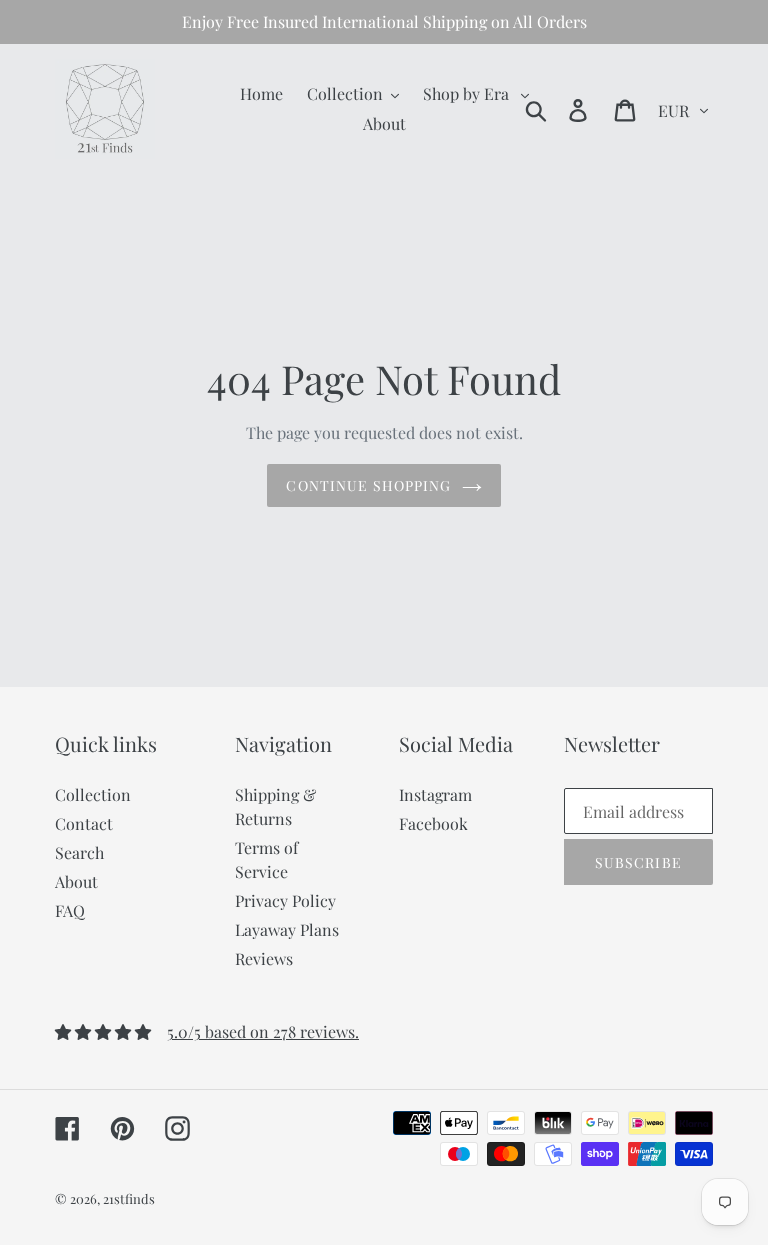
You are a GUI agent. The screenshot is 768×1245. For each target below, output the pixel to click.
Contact (84, 823)
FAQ (70, 910)
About (76, 881)
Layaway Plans (287, 929)
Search (79, 852)
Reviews (264, 958)
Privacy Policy (285, 900)
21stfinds (129, 1198)
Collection (93, 794)
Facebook (433, 823)
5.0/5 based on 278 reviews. (263, 1031)
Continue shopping (368, 485)
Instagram (435, 794)
